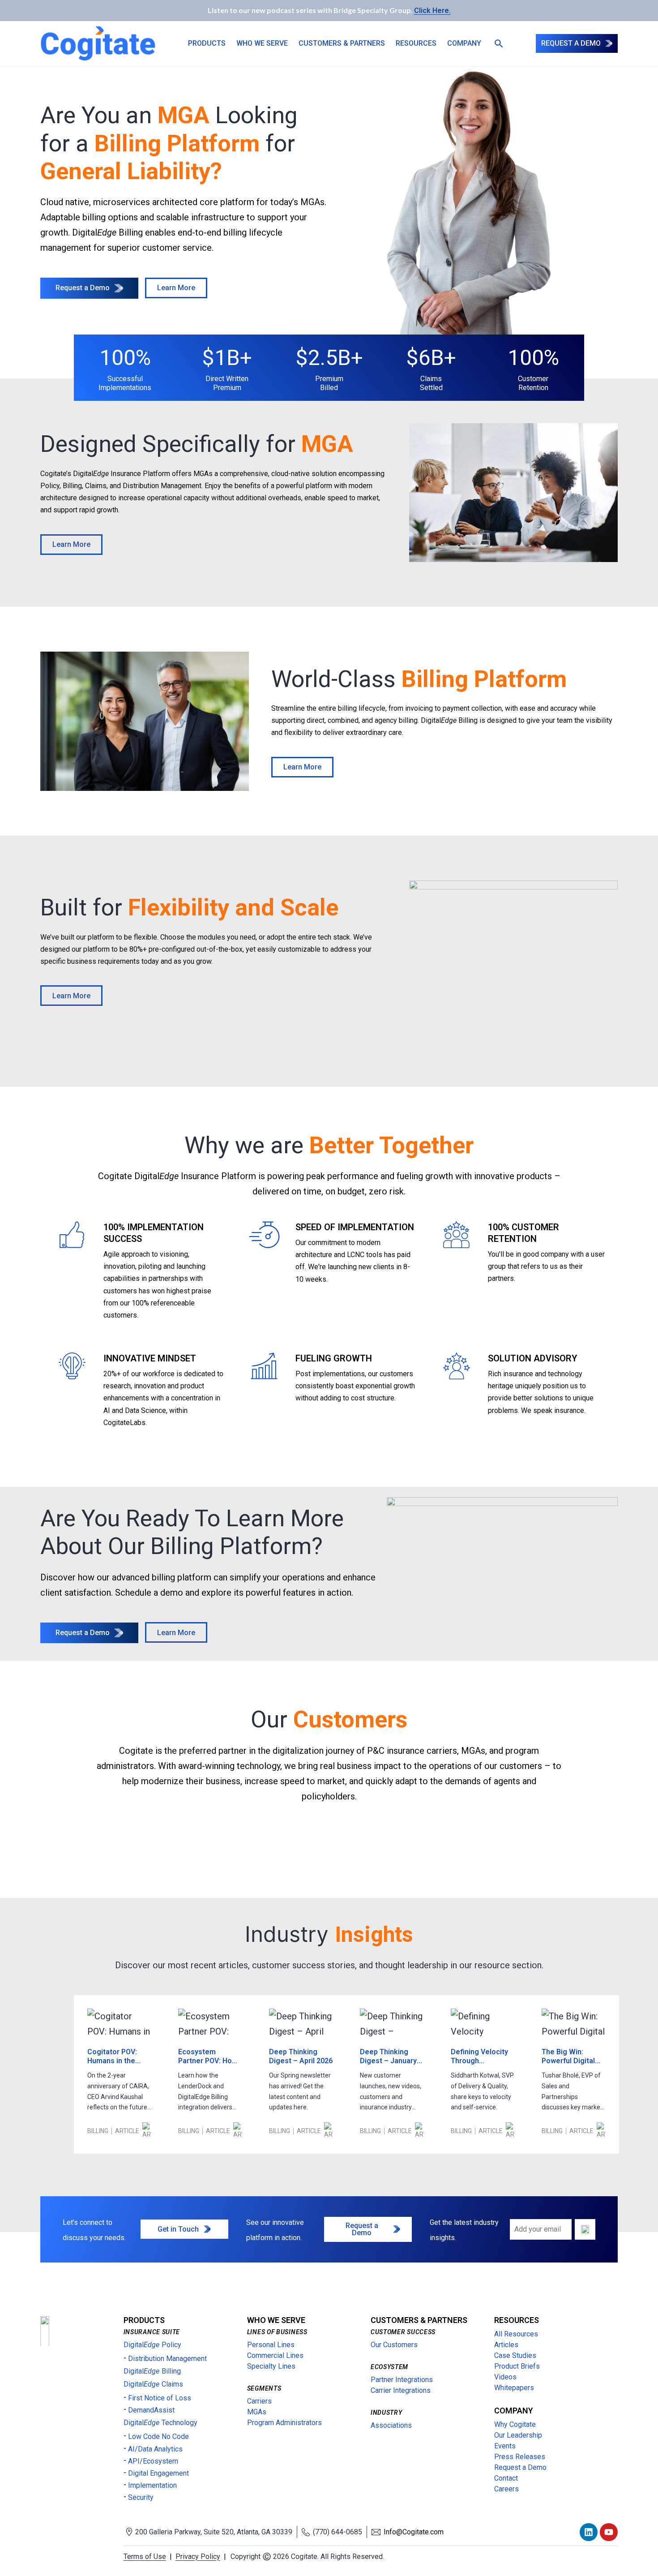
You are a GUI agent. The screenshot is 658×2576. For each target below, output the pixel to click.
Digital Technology (160, 2423)
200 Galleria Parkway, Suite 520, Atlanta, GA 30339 (214, 2532)
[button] (496, 43)
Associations (391, 2425)
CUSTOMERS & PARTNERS (342, 43)
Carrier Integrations (401, 2390)
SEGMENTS (264, 2388)
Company (464, 43)
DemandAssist (151, 2410)
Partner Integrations (402, 2380)
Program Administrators (284, 2423)
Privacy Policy (198, 2557)
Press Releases (520, 2457)
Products (207, 43)
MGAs (257, 2412)
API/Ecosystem (153, 2461)
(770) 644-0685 (338, 2532)
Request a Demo (83, 288)
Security (141, 2497)
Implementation (152, 2485)
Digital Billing (152, 2371)
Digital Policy (152, 2345)
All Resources (516, 2334)
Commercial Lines (275, 2355)
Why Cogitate (515, 2424)
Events (505, 2446)
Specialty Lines (271, 2366)
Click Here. (432, 11)
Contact (506, 2478)
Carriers (259, 2401)
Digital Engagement (158, 2473)
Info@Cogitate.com (414, 2532)
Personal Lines (271, 2345)
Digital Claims (153, 2384)
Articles (506, 2345)
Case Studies (515, 2355)
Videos (505, 2377)
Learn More (176, 288)
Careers (506, 2489)
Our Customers (394, 2345)
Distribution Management (167, 2359)
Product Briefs (517, 2366)
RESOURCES (517, 2320)
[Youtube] (609, 2532)
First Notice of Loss (160, 2398)
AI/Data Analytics (155, 2449)
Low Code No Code (158, 2436)
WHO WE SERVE (262, 43)
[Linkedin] (589, 2532)
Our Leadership (518, 2435)
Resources (416, 43)
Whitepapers (514, 2388)
